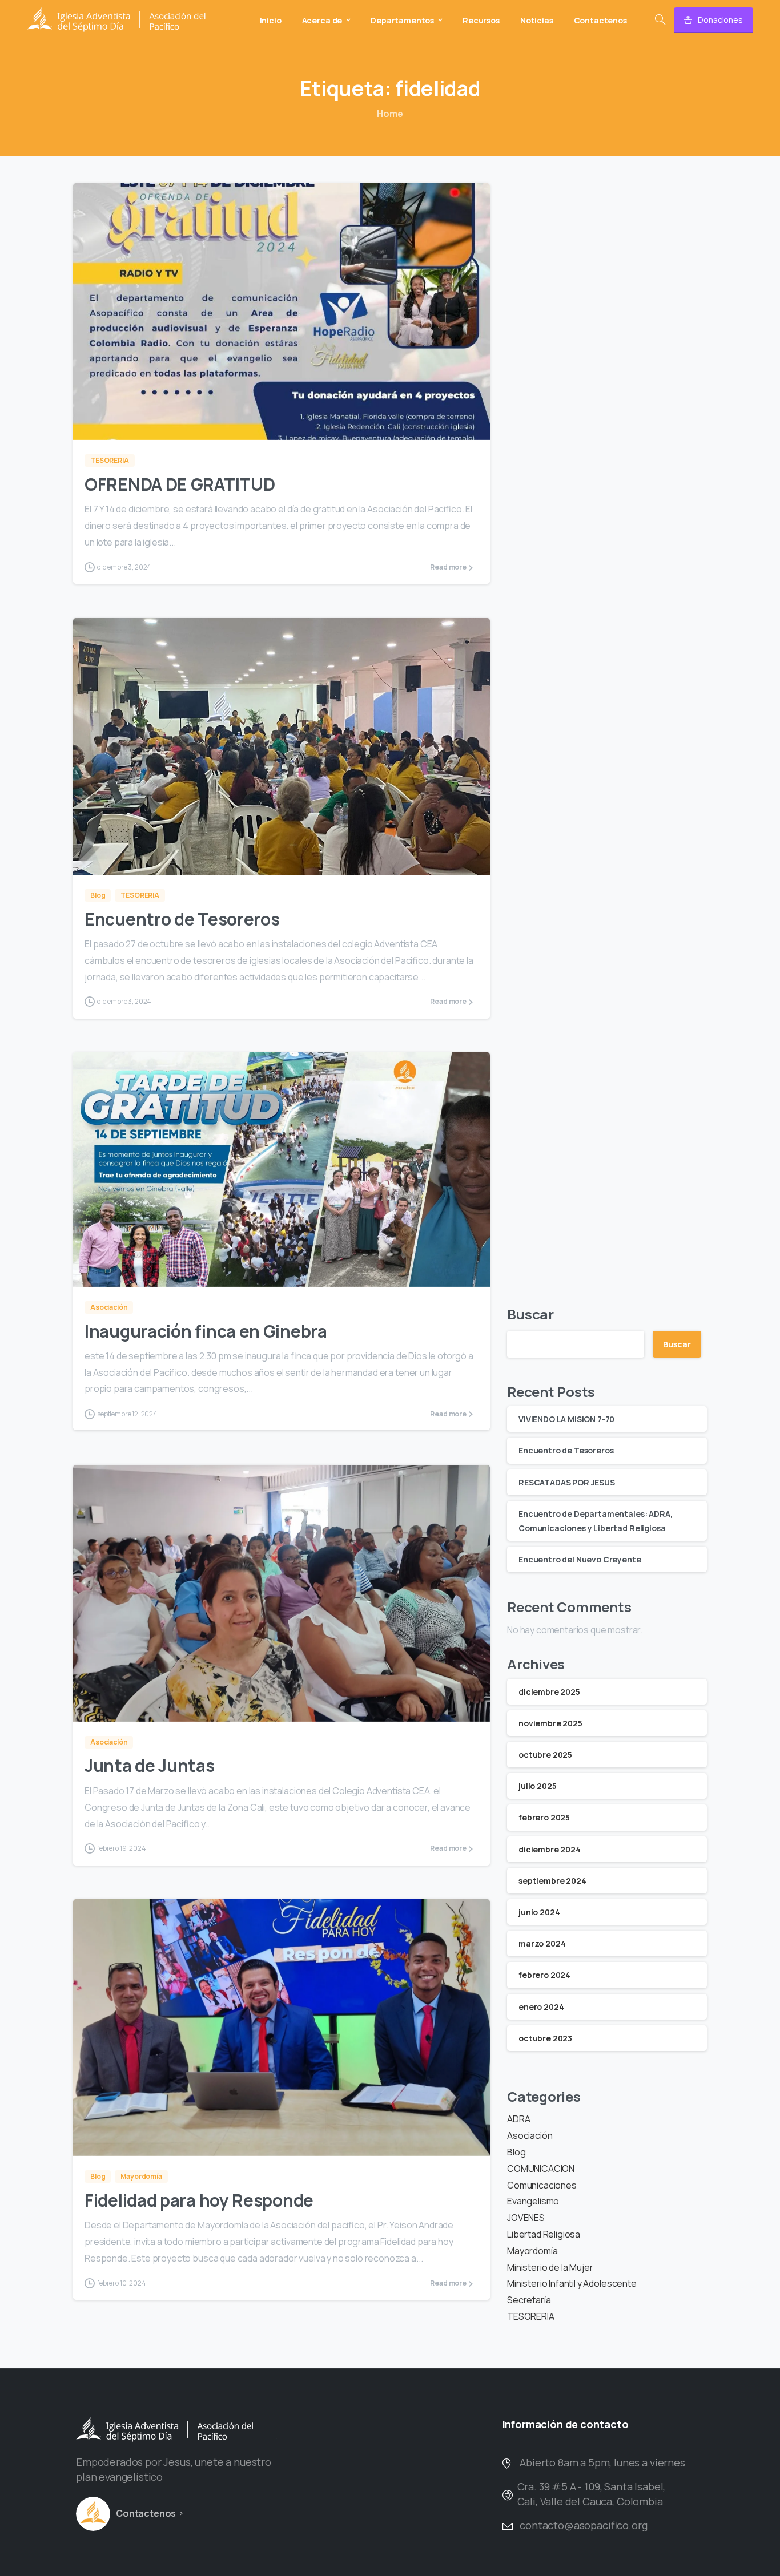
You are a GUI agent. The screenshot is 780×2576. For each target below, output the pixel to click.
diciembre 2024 (550, 1849)
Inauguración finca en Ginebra (206, 1331)
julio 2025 (537, 1786)
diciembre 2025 (549, 1692)
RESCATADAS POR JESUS (567, 1482)
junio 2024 (539, 1912)
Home (390, 114)
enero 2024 (541, 2007)
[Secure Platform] (93, 2514)
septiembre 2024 (552, 1881)
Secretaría (529, 2300)
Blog (516, 2152)
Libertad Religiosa (544, 2234)
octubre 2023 (545, 2038)
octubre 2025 (545, 1755)
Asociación (530, 2135)
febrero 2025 (544, 1817)
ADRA (518, 2119)
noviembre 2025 (550, 1723)
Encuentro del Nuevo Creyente (580, 1559)
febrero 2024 (544, 1975)
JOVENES (526, 2218)
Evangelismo (533, 2201)
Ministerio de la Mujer (550, 2267)
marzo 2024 (542, 1943)
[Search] (660, 20)
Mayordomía (532, 2251)
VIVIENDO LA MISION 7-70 (566, 1419)
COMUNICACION (541, 2169)
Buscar (530, 1314)
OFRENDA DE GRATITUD (180, 484)
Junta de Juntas (150, 1765)
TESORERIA (531, 2316)
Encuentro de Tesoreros (182, 919)
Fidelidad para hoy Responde (199, 2200)
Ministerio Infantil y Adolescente (572, 2283)
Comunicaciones (542, 2185)
